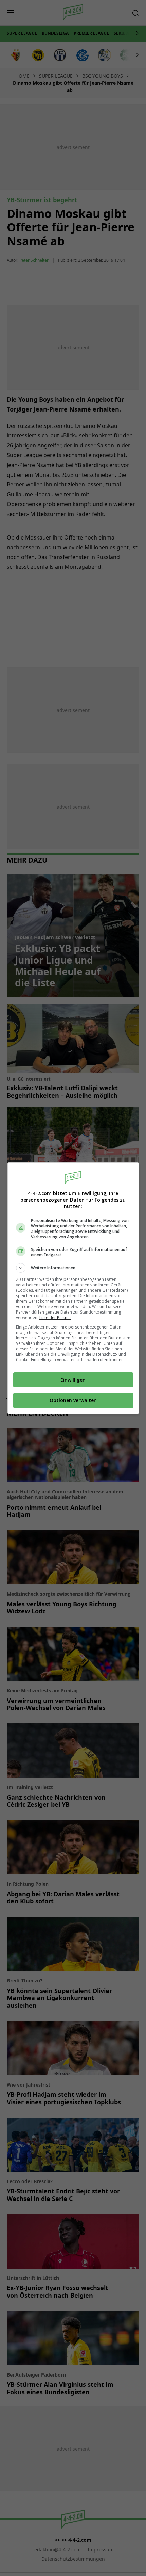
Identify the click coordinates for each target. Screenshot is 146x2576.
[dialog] (73, 1288)
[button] (73, 1268)
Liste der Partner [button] (55, 1317)
